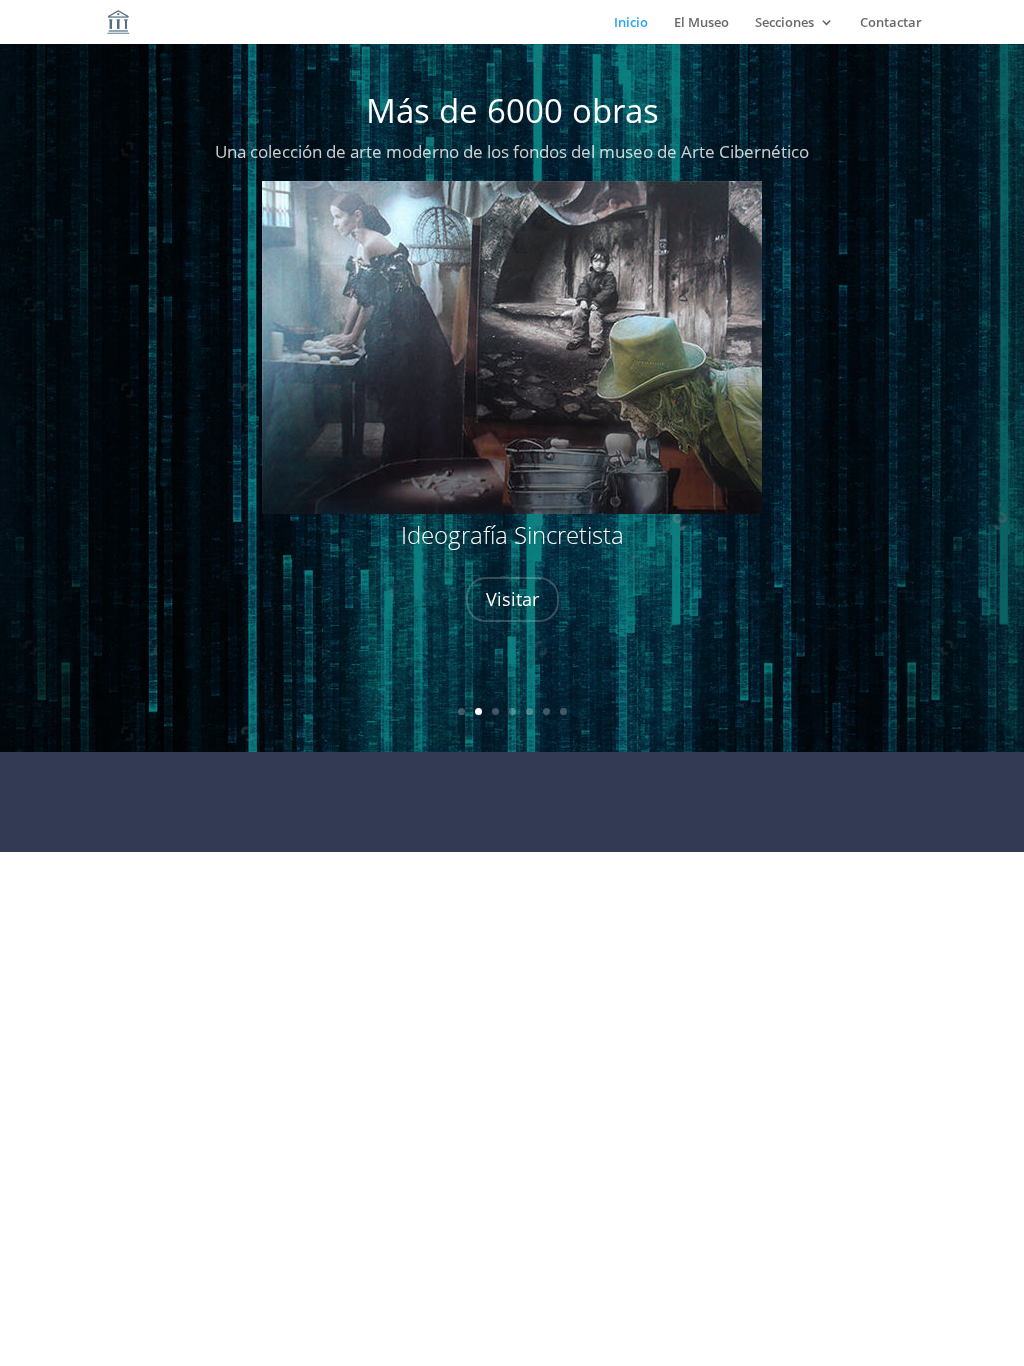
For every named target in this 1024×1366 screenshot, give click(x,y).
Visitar (512, 599)
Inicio (631, 23)
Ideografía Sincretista (512, 534)
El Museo (701, 23)
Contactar (891, 23)
